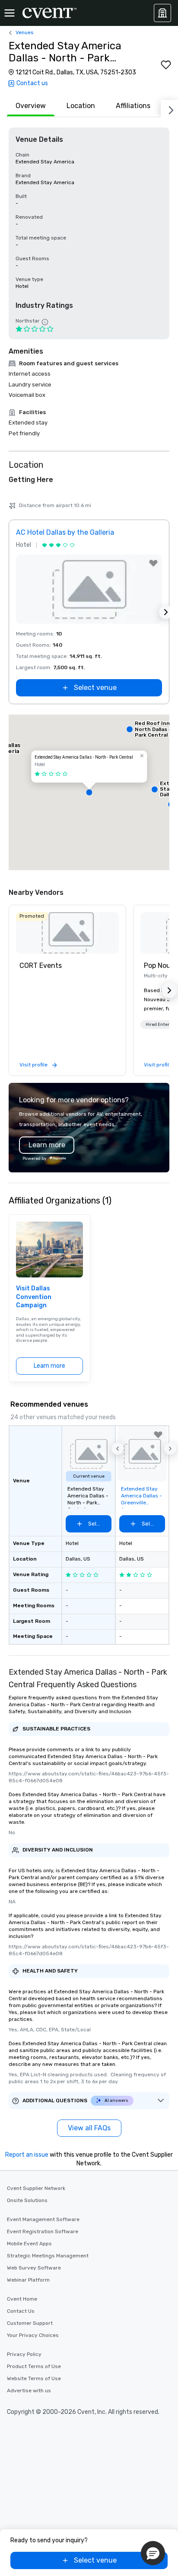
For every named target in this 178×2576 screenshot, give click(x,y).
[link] (67, 933)
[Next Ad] (166, 612)
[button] (89, 792)
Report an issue (27, 2155)
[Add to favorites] (166, 65)
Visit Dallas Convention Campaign (34, 1297)
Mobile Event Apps (29, 2244)
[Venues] (162, 13)
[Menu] (10, 13)
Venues (25, 32)
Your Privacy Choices (33, 2335)
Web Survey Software (34, 2268)
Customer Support (30, 2323)
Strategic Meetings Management (48, 2256)
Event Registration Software (43, 2231)
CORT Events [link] (41, 966)
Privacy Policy (24, 2354)
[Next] (169, 109)
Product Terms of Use (34, 2366)
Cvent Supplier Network (36, 2188)
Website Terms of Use (34, 2378)
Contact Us (21, 2311)
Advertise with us (29, 2391)
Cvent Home (22, 2299)
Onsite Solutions (27, 2200)
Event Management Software (43, 2219)
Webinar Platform (28, 2280)
